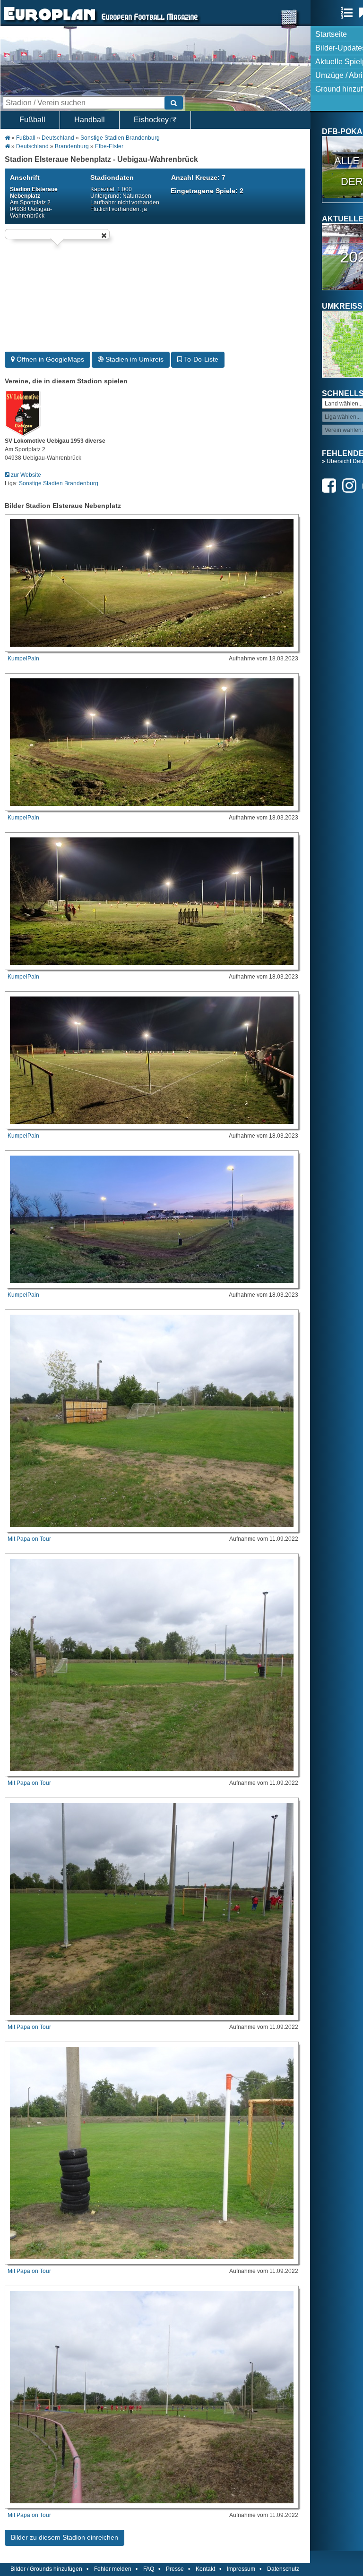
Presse (175, 2569)
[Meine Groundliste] (349, 13)
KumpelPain (23, 659)
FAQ (149, 2569)
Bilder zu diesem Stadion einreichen (65, 2537)
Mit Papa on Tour (29, 1539)
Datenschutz (283, 2569)
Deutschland (58, 138)
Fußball (32, 120)
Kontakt (205, 2569)
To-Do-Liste (200, 359)
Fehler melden (113, 2569)
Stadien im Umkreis (134, 359)
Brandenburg (72, 146)
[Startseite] (50, 22)
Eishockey (152, 120)
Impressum (241, 2569)
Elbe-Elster (109, 146)
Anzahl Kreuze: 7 (198, 177)
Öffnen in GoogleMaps (49, 359)
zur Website (25, 475)
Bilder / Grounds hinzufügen (46, 2569)
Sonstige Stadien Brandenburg (120, 138)
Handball (90, 120)
